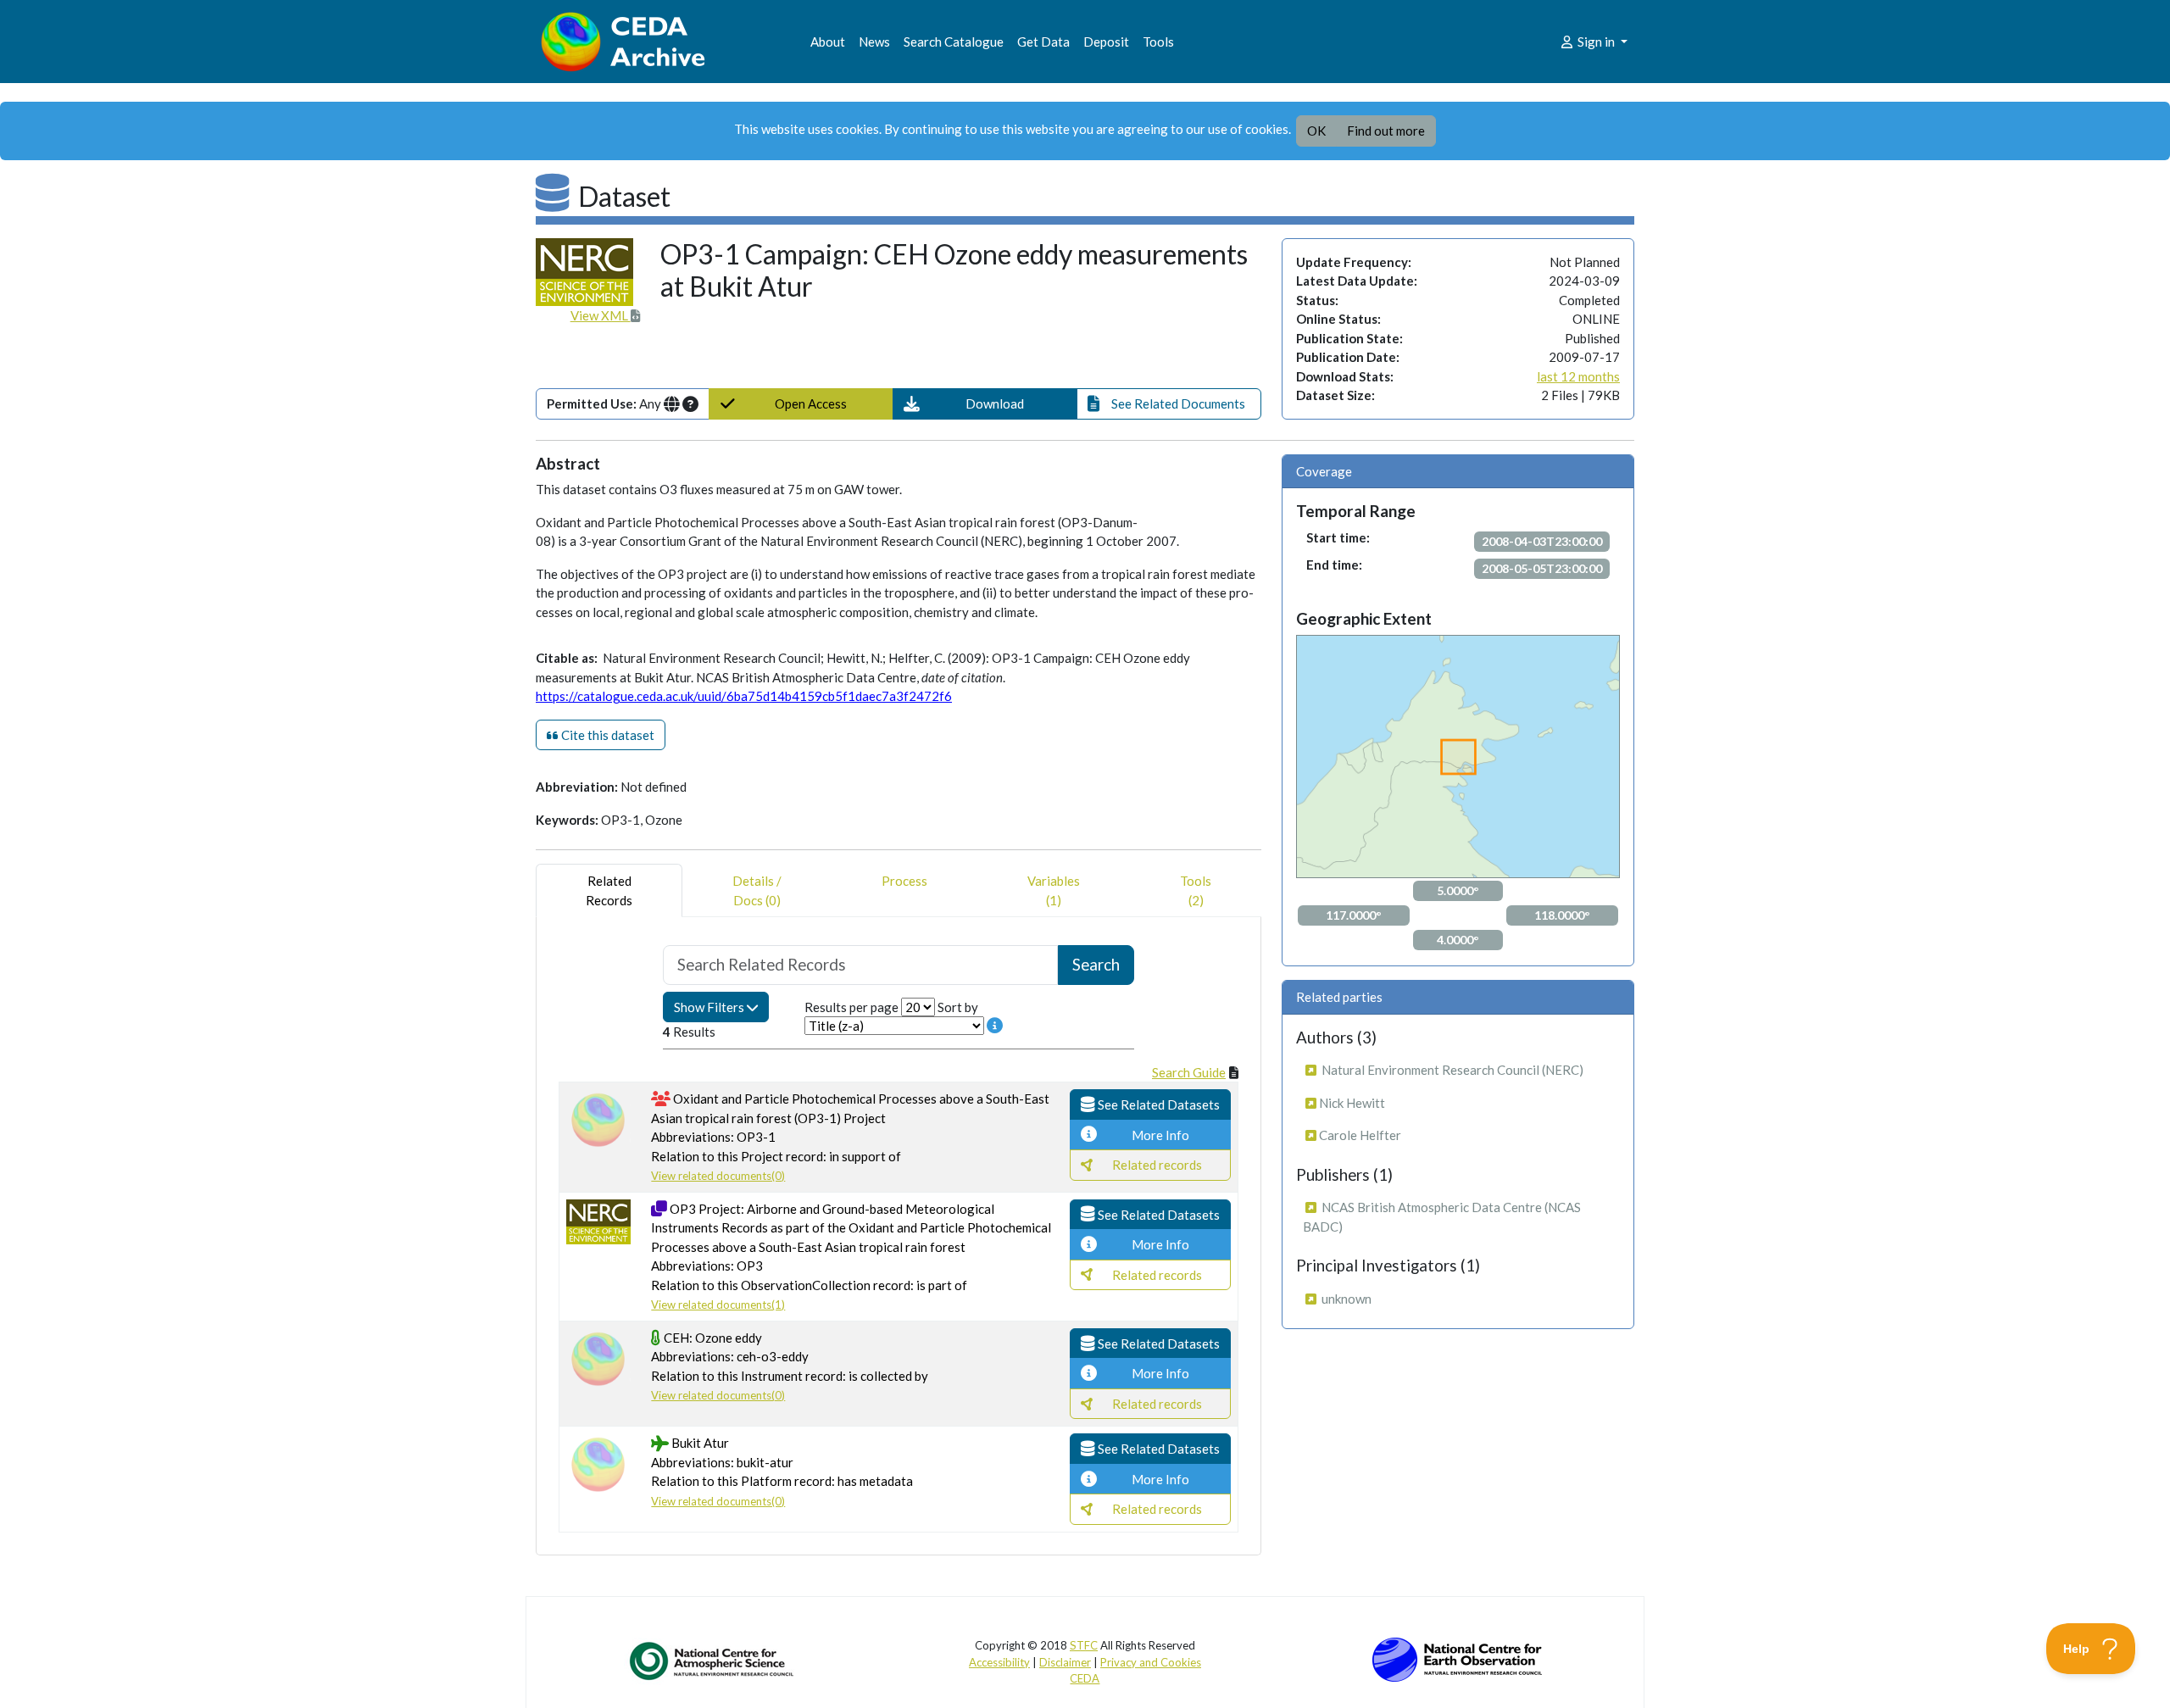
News (874, 42)
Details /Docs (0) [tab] (757, 890)
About (828, 42)
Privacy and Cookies (1151, 1662)
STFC (1084, 1645)
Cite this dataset (606, 735)
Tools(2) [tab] (1196, 890)
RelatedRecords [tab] (609, 890)
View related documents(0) (718, 1176)
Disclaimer (1065, 1662)
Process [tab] (904, 881)
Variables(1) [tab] (1054, 890)
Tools (1158, 42)
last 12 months (1578, 376)
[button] (985, 404)
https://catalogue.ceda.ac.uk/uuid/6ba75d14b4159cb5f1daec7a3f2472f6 (744, 696)
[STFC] (1457, 1658)
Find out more (1386, 131)
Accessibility (999, 1662)
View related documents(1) (718, 1305)
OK (1316, 131)
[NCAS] (713, 1661)
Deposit (1106, 42)
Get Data (1043, 42)
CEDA (1085, 1678)
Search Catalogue (954, 42)
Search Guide (1189, 1072)
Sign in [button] (1596, 42)
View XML (601, 315)
